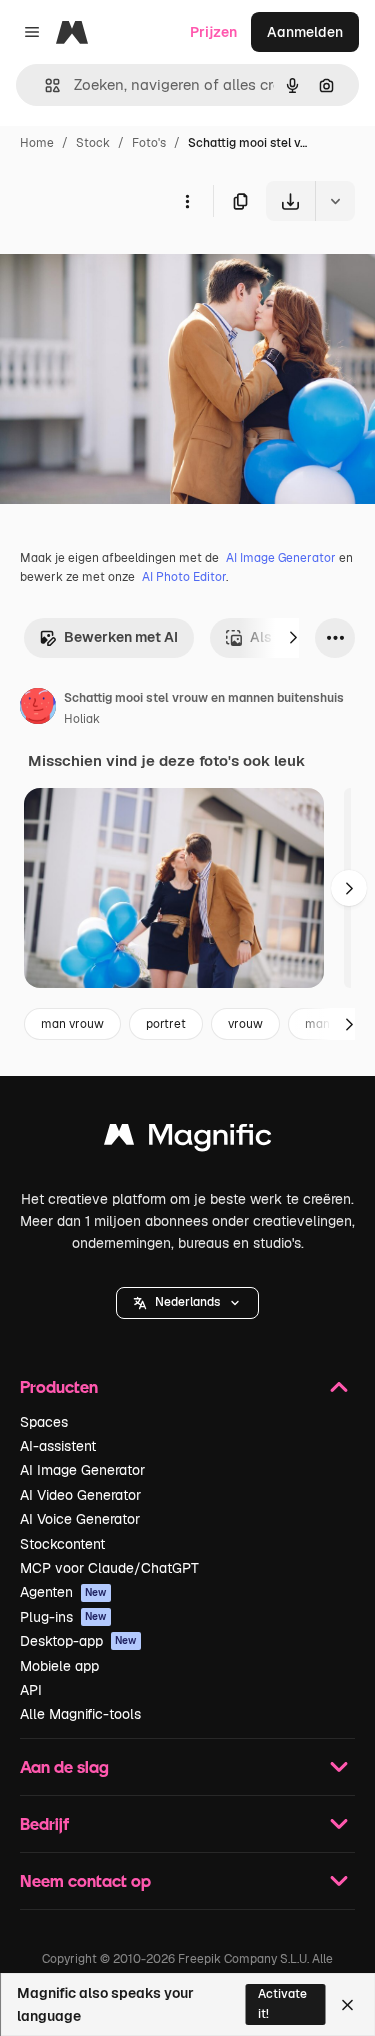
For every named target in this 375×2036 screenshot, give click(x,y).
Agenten (63, 1592)
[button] (187, 1303)
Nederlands (187, 1302)
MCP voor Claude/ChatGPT (109, 1568)
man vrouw (72, 1024)
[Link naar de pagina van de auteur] (38, 709)
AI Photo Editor (184, 577)
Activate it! (282, 2003)
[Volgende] (293, 638)
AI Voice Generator (80, 1519)
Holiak (82, 719)
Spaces (44, 1422)
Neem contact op (85, 1880)
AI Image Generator (281, 558)
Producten (59, 1386)
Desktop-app (78, 1641)
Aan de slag (64, 1766)
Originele (131, 267)
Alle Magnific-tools (80, 1714)
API (31, 1690)
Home (37, 143)
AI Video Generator (80, 1495)
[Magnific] (188, 1139)
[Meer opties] (187, 201)
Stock (93, 143)
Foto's (149, 143)
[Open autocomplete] (44, 85)
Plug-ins (63, 1617)
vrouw (245, 1024)
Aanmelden (305, 32)
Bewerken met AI (121, 637)
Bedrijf (44, 1823)
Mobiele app (59, 1666)
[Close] (347, 2005)
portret (166, 1024)
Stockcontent (62, 1544)
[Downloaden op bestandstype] (335, 201)
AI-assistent (58, 1446)
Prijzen (213, 32)
